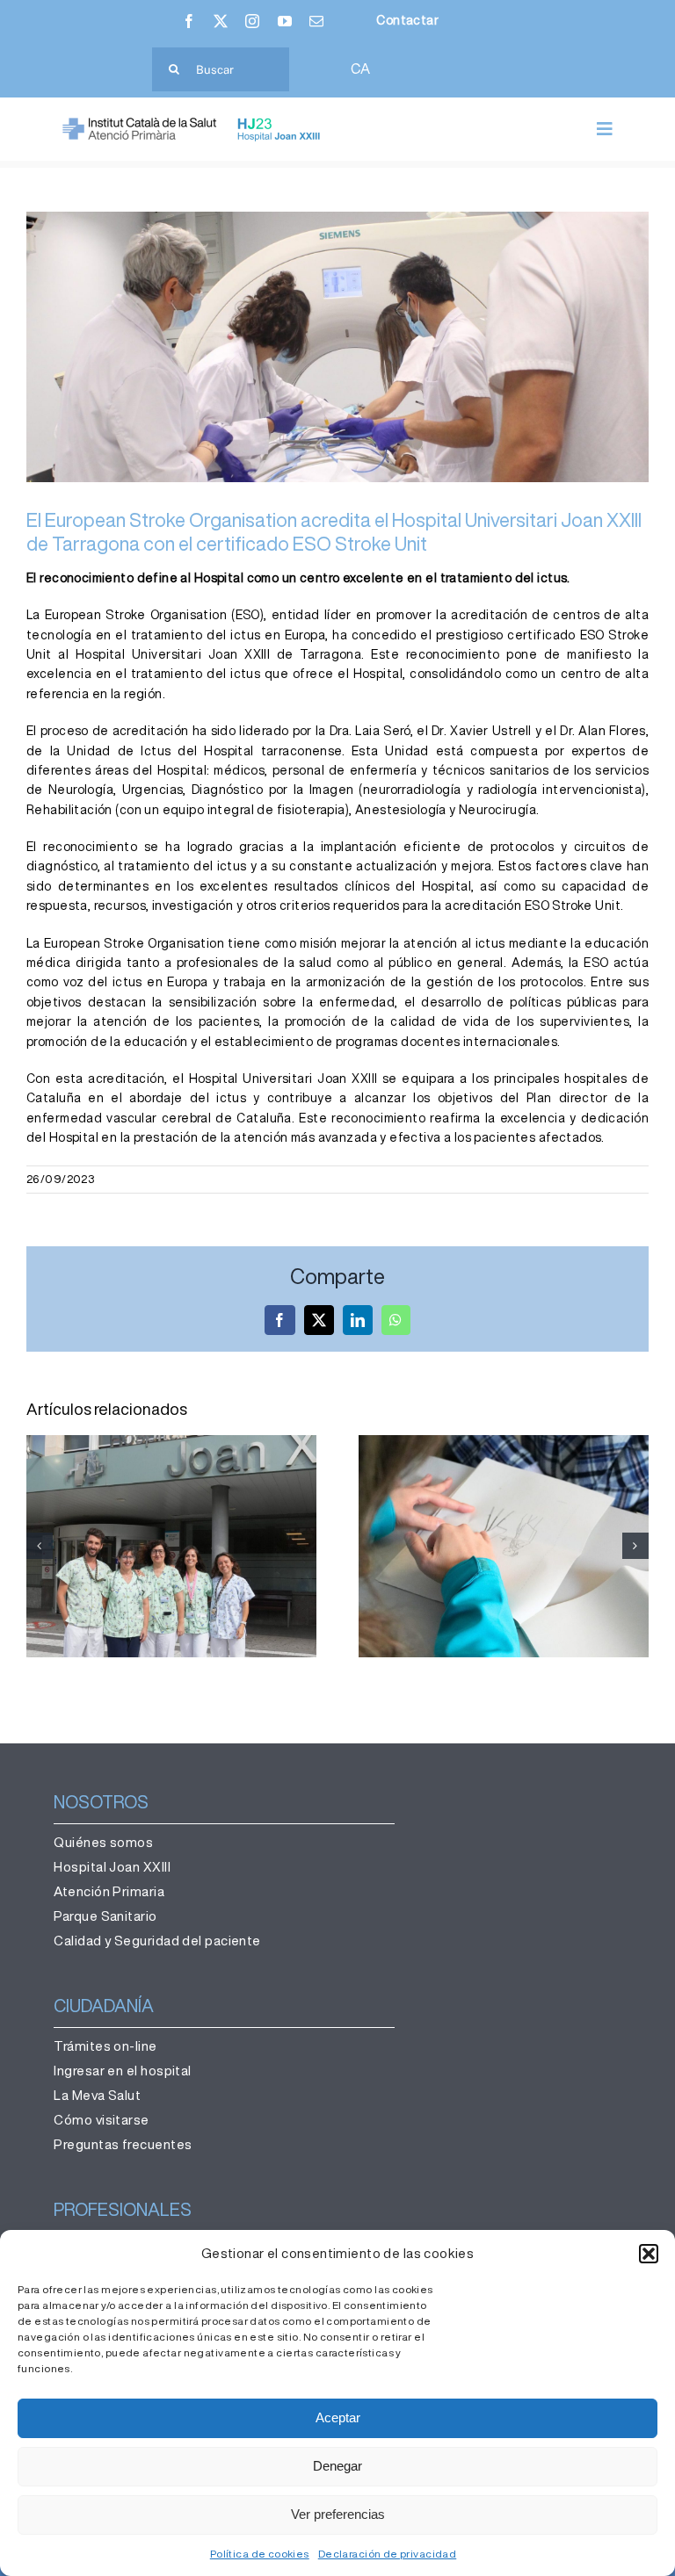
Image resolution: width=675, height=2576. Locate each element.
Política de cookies (260, 2554)
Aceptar (338, 2417)
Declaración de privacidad (388, 2554)
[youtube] (285, 21)
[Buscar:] (221, 69)
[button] (649, 2254)
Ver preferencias (338, 2514)
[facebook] (189, 21)
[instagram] (252, 21)
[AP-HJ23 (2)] (193, 123)
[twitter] (221, 21)
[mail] (316, 21)
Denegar (337, 2466)
